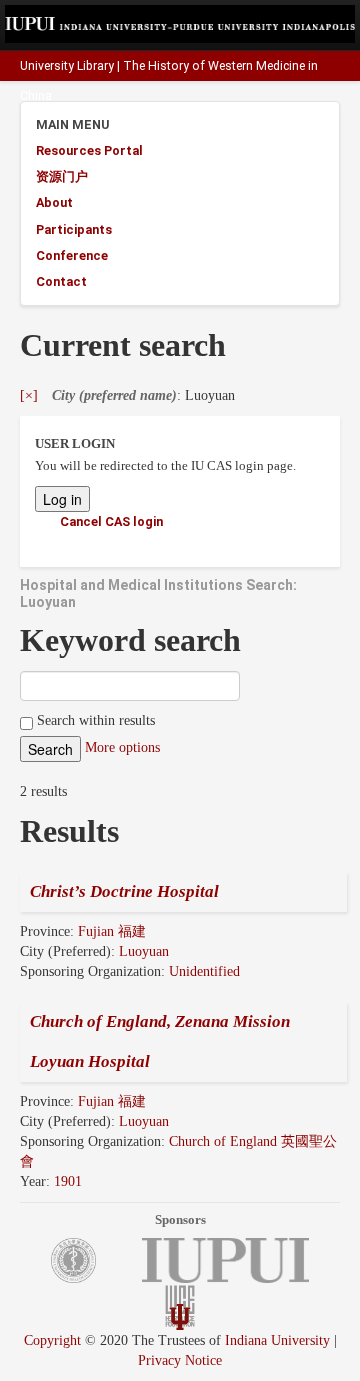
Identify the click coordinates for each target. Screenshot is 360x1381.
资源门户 (62, 176)
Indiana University (277, 1340)
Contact (61, 281)
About (54, 202)
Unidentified (204, 971)
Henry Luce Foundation (283, 125)
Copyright (52, 1340)
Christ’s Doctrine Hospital (124, 891)
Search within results (94, 720)
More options (122, 747)
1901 (68, 1181)
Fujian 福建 (112, 931)
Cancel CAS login (111, 521)
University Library (67, 66)
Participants (74, 229)
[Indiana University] (180, 1315)
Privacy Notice (180, 1360)
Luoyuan (144, 951)
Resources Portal (89, 150)
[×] (29, 395)
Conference (72, 255)
